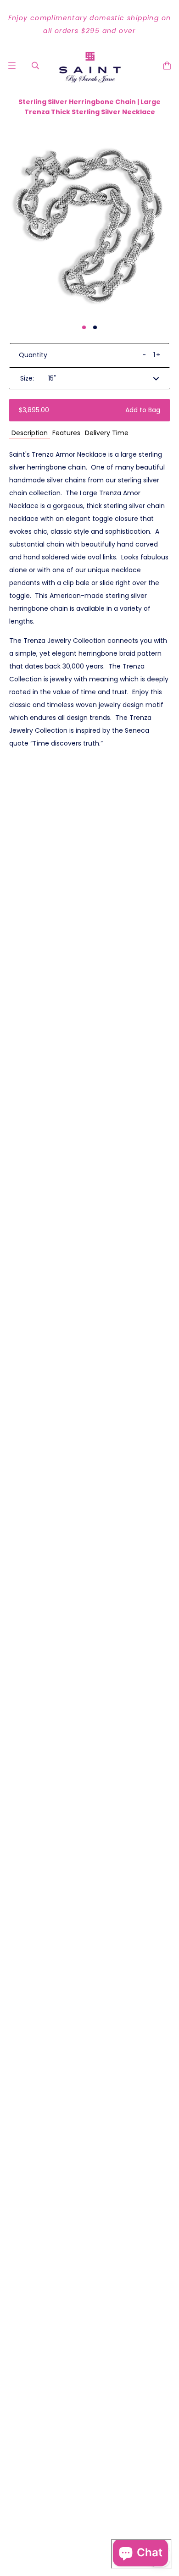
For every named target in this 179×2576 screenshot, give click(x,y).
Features (66, 433)
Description (30, 433)
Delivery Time (107, 433)
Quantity (33, 355)
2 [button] (95, 327)
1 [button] (84, 327)
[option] (89, 24)
